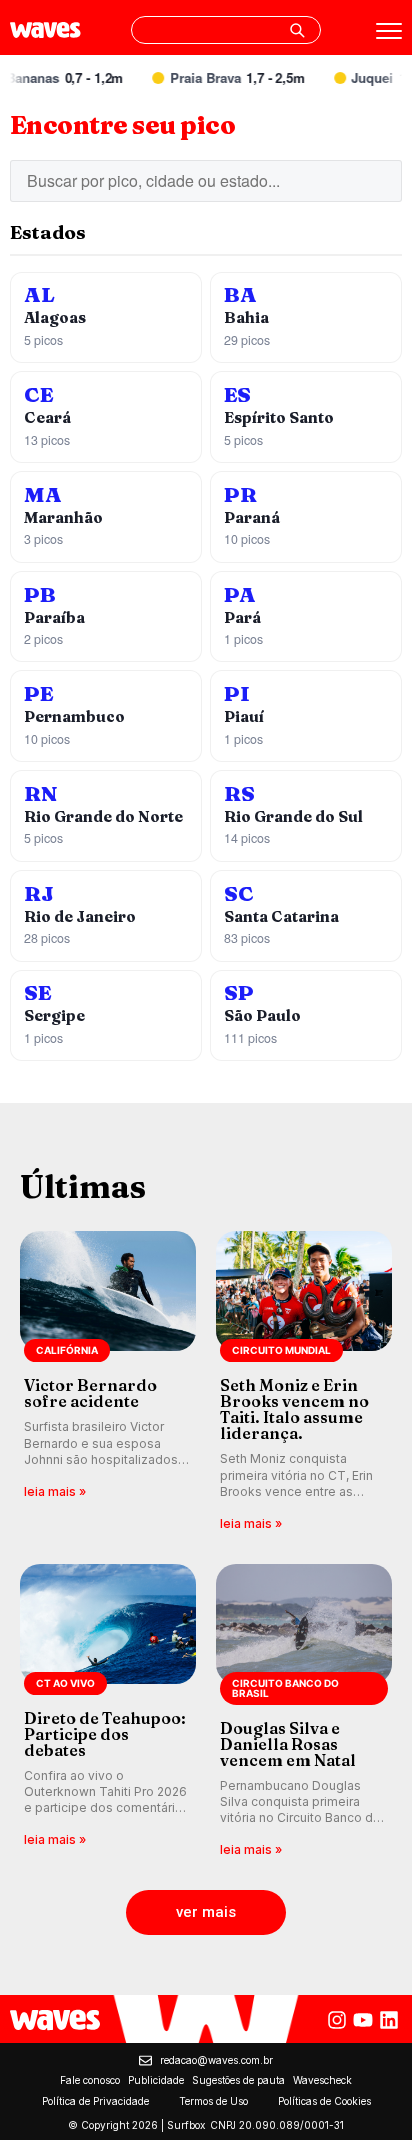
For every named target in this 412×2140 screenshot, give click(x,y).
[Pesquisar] (297, 30)
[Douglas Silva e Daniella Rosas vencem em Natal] (304, 1712)
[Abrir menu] (389, 31)
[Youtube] (363, 2020)
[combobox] (226, 30)
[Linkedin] (389, 2020)
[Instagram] (337, 2020)
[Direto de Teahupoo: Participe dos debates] (108, 1712)
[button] (206, 1912)
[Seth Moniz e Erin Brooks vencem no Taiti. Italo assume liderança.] (304, 1382)
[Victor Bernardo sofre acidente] (108, 1382)
